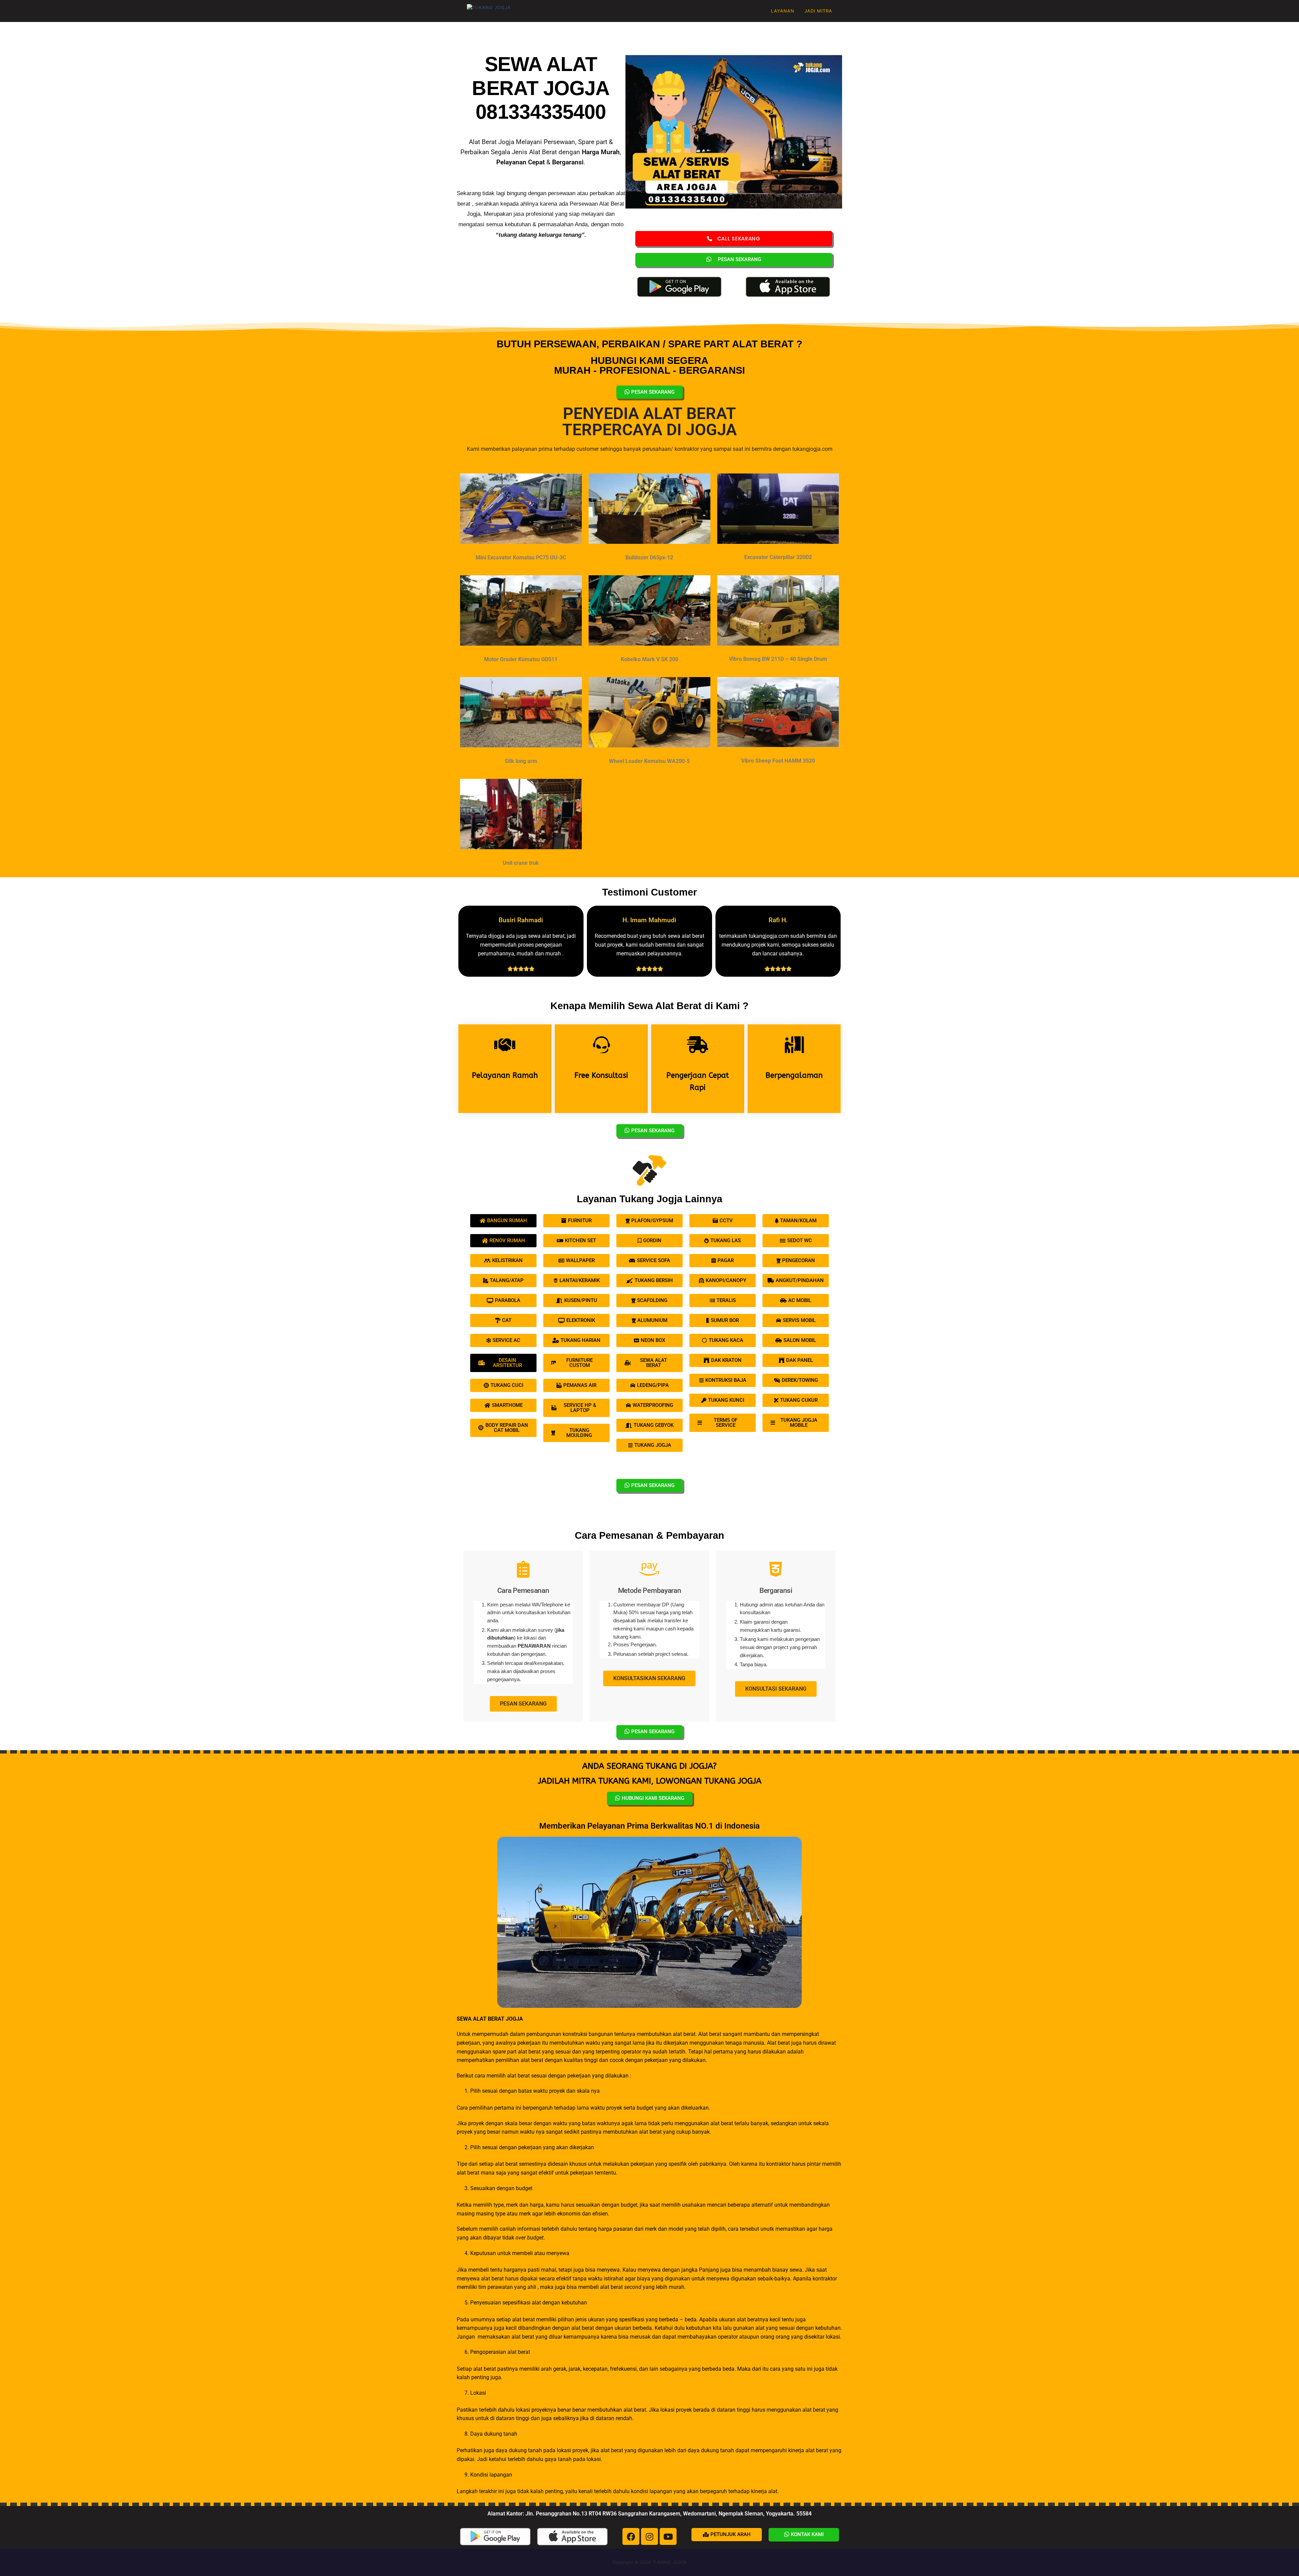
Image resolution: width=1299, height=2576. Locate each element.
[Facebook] (631, 2536)
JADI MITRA (818, 11)
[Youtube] (668, 2536)
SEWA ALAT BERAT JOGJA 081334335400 (541, 88)
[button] (727, 2535)
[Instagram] (649, 2536)
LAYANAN (783, 11)
